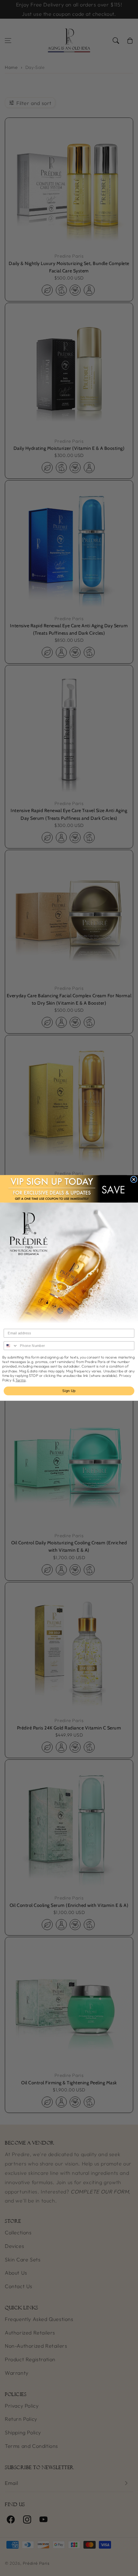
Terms (21, 1380)
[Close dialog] (134, 1179)
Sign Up (69, 1391)
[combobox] (11, 1346)
